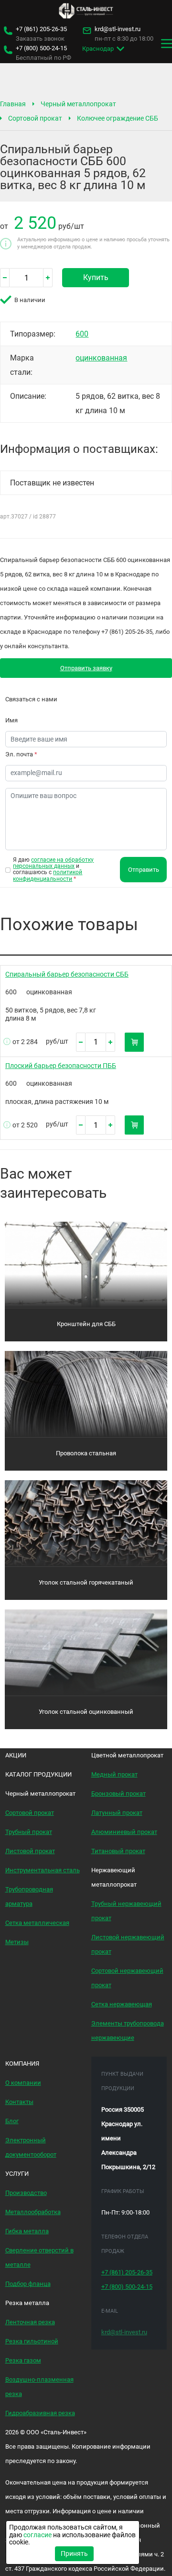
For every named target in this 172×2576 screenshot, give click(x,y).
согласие (38, 2535)
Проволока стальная (86, 1453)
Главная (13, 104)
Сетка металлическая (37, 1923)
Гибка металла (27, 2231)
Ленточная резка (30, 2322)
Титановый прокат (118, 1851)
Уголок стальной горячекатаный (86, 1582)
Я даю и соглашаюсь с (53, 870)
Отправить (144, 870)
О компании (23, 2083)
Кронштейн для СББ (86, 1324)
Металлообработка (33, 2212)
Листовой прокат (30, 1851)
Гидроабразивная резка (40, 2413)
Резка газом (23, 2360)
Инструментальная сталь (43, 1870)
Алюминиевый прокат (124, 1832)
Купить (96, 277)
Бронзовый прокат (118, 1794)
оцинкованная (101, 358)
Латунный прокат (117, 1813)
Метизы (17, 1942)
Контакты (19, 2102)
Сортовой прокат (35, 118)
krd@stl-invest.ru (118, 29)
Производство (26, 2193)
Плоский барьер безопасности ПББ (61, 1066)
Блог (12, 2121)
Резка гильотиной (32, 2341)
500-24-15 (41, 48)
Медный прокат (114, 1774)
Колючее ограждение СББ (118, 118)
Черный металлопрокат (78, 104)
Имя (11, 720)
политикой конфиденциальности (48, 875)
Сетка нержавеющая (122, 2004)
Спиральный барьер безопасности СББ (67, 974)
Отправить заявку (86, 668)
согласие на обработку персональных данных (53, 863)
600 (82, 334)
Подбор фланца (28, 2284)
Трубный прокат (29, 1832)
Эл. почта (21, 754)
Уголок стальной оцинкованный (86, 1712)
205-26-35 (41, 29)
